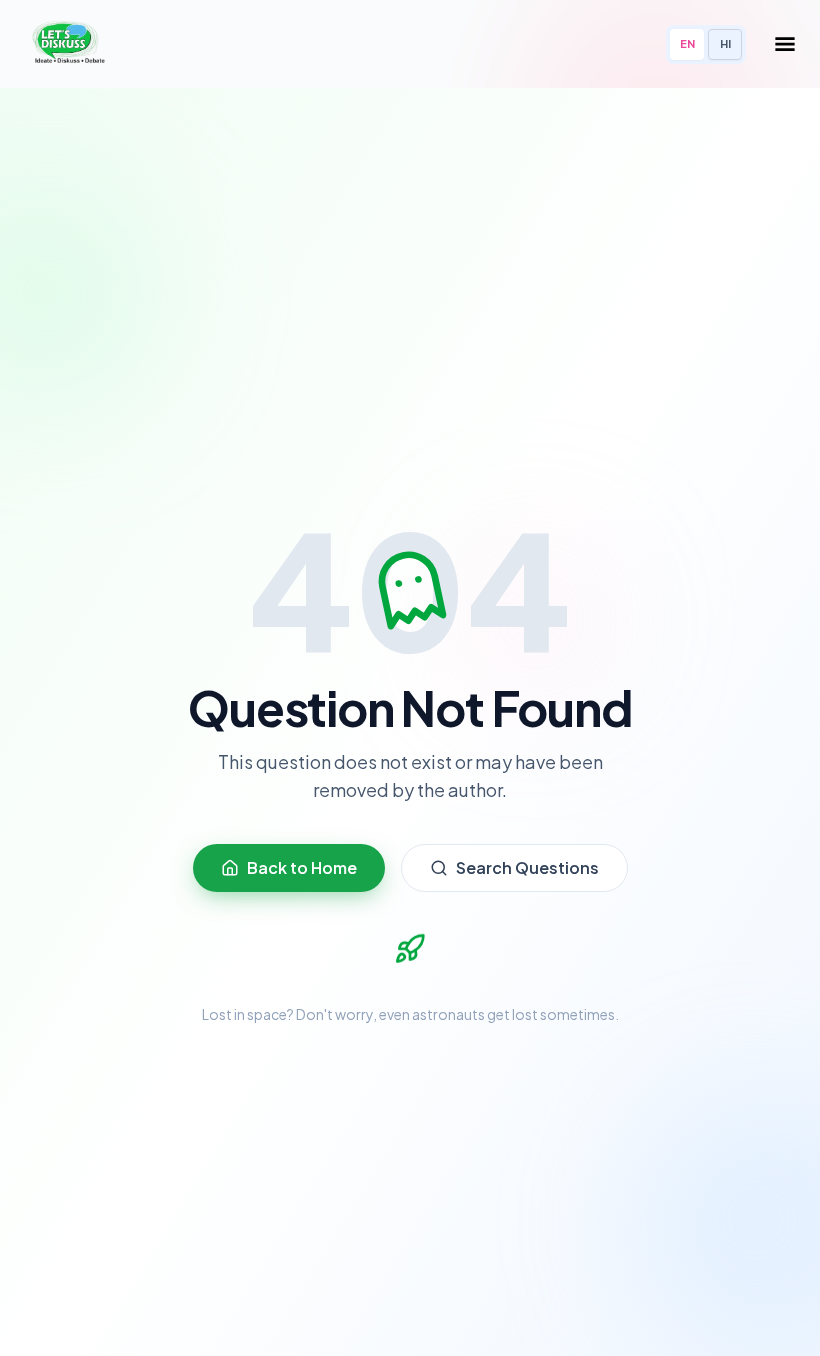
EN (687, 43)
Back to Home (302, 867)
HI (725, 43)
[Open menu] (785, 44)
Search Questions (527, 867)
